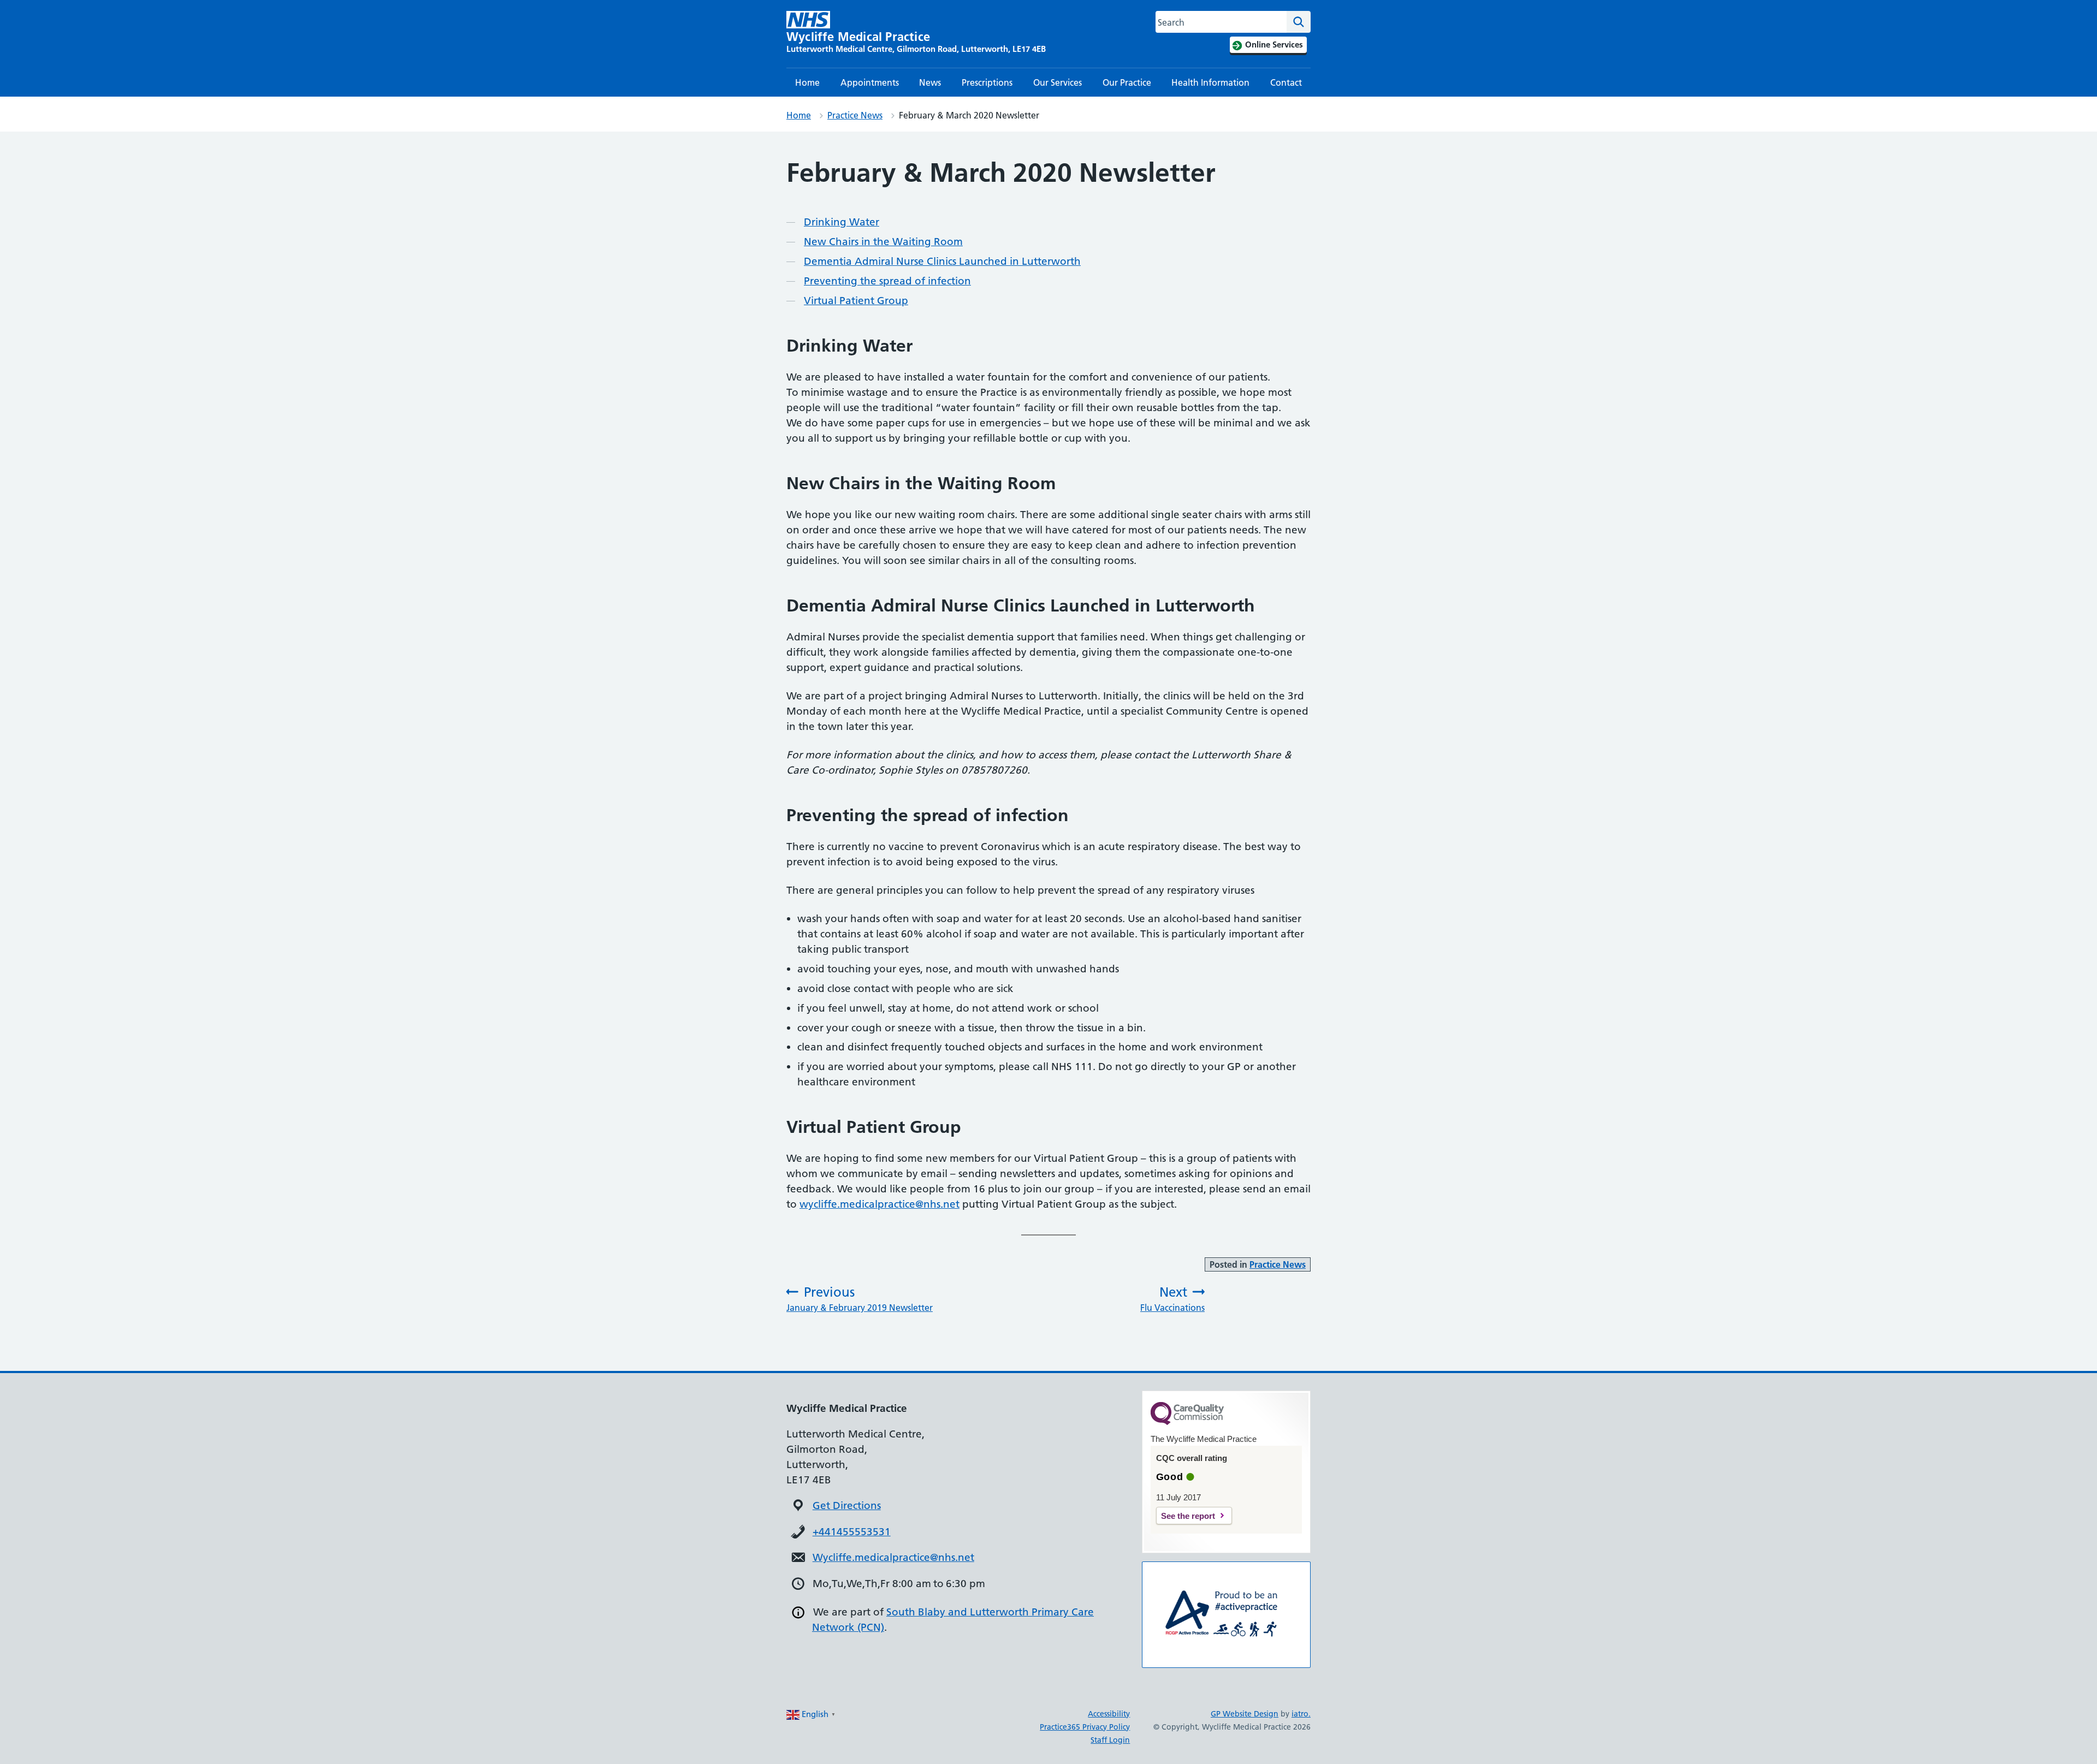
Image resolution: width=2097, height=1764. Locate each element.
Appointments (870, 82)
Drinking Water (842, 222)
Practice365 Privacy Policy (1085, 1727)
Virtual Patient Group (856, 301)
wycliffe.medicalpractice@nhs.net (879, 1204)
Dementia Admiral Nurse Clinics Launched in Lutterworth (942, 261)
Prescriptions (987, 82)
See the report (1188, 1516)
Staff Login (1110, 1740)
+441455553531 (852, 1532)
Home (807, 82)
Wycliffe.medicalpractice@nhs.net (893, 1557)
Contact (1286, 82)
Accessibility (1109, 1714)
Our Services (1058, 82)
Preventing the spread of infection (887, 281)
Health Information (1210, 82)
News (930, 82)
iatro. (1301, 1714)
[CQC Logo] (1187, 1422)
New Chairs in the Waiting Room (883, 242)
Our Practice (1127, 82)
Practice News (855, 115)
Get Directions (847, 1505)
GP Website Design (1245, 1714)
